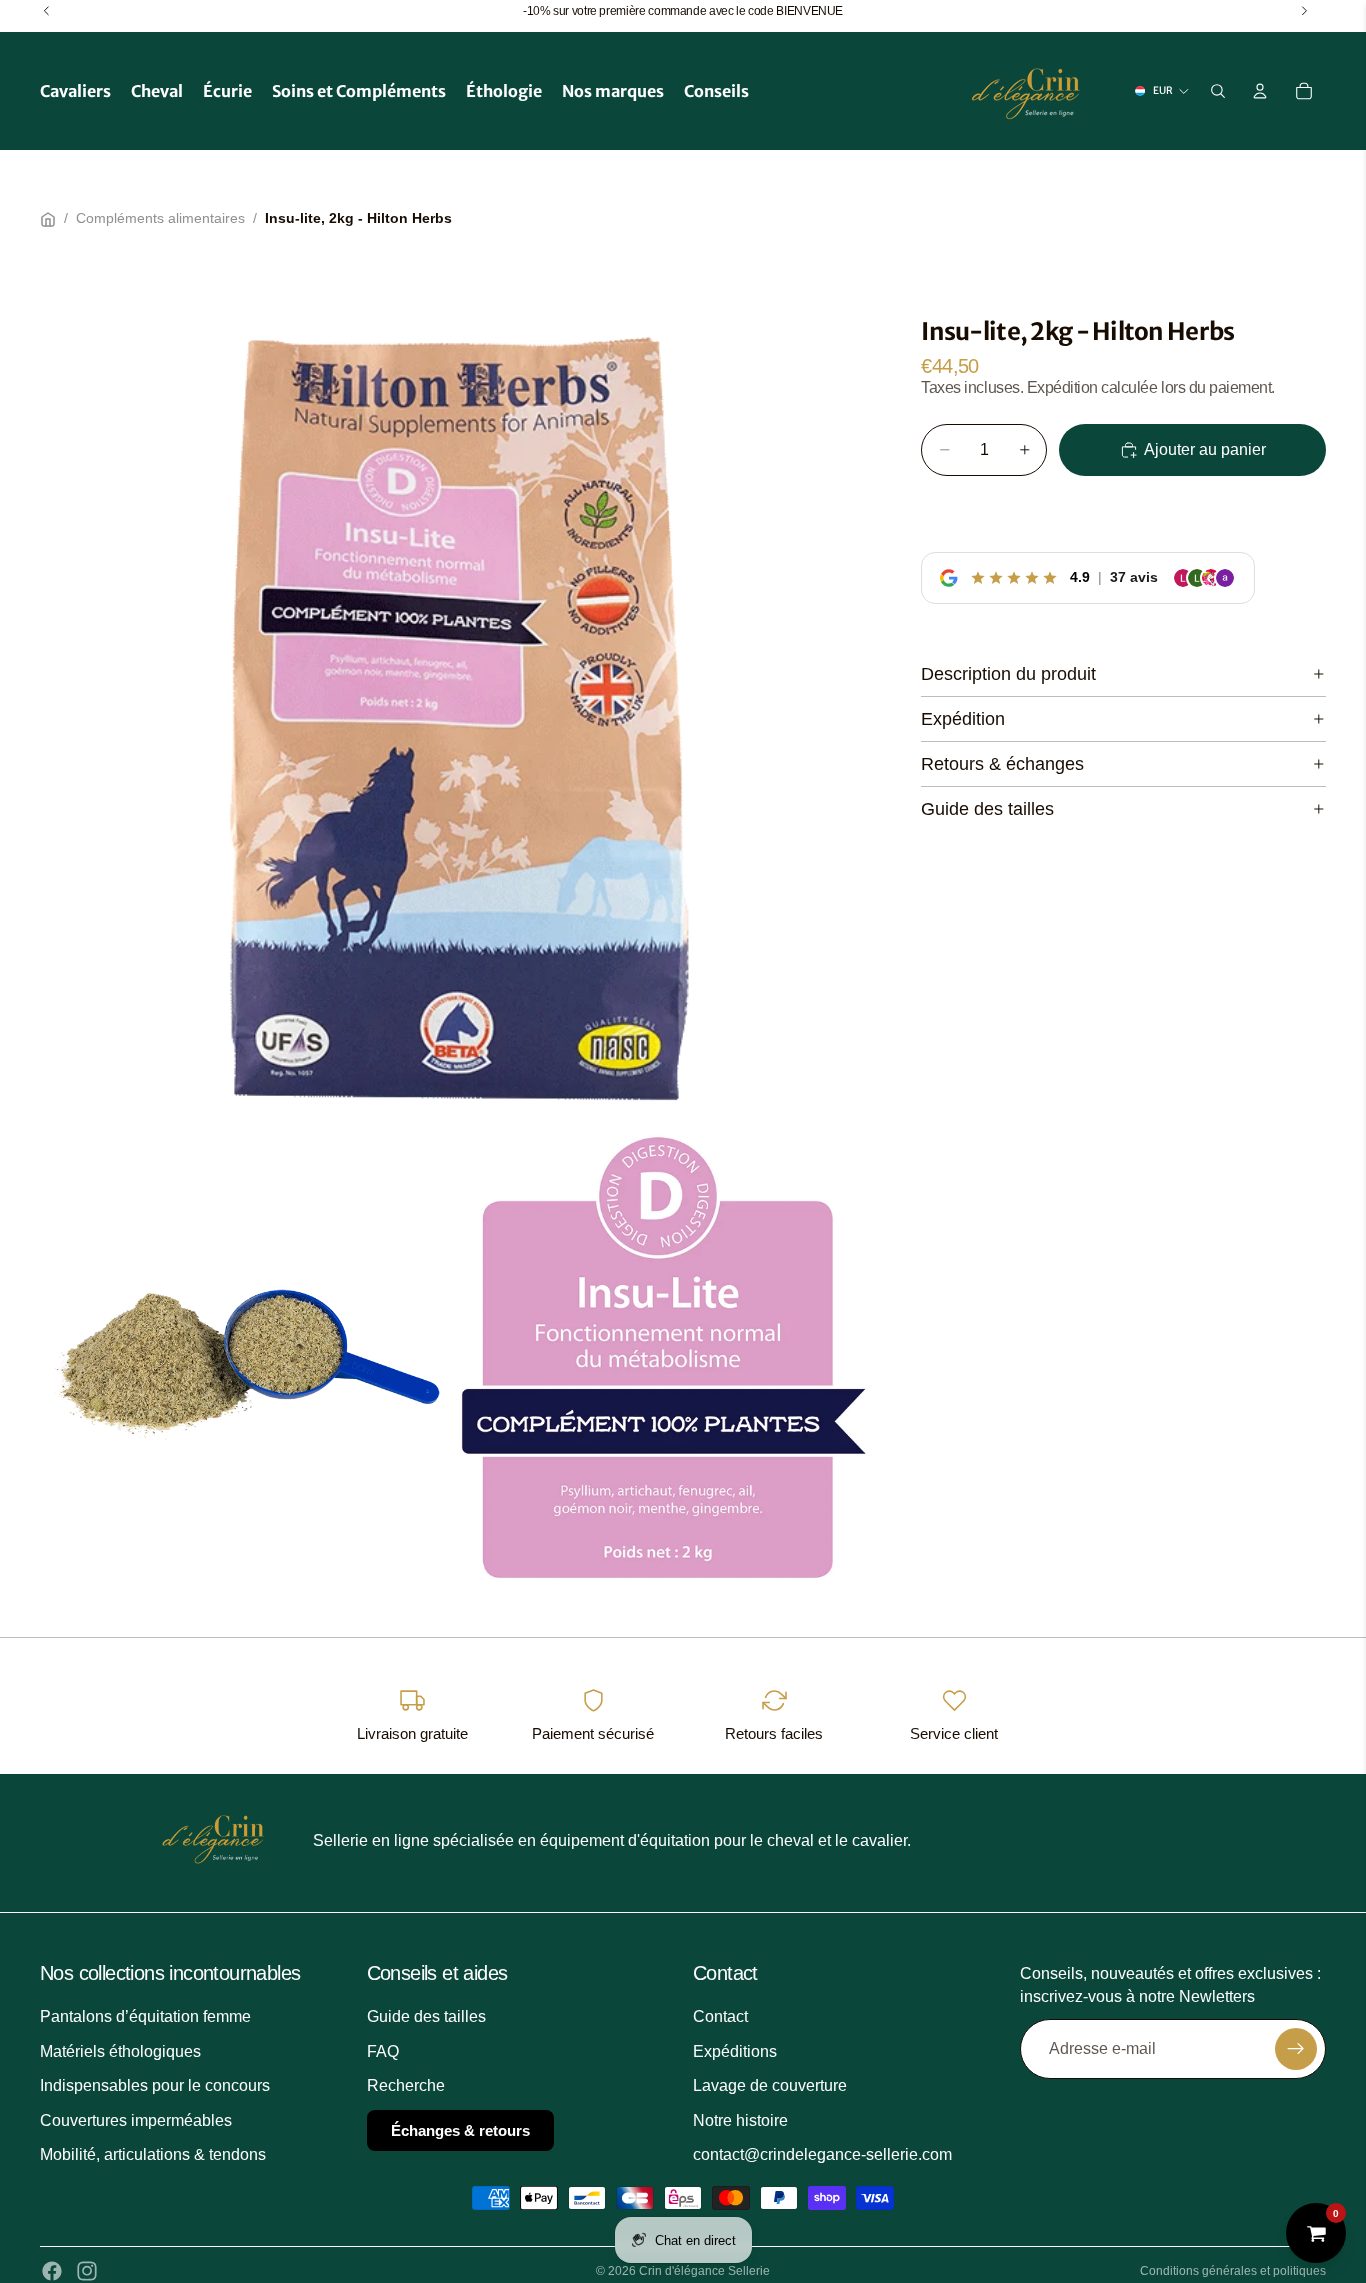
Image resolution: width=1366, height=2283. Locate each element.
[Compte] (1260, 91)
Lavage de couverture (770, 2085)
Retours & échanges (1002, 763)
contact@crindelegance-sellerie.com (822, 2154)
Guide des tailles (987, 808)
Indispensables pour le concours (155, 2085)
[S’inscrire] (1296, 2049)
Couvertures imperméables (136, 2119)
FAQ (383, 2050)
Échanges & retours (460, 2129)
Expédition (963, 718)
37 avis (1134, 577)
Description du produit (1008, 673)
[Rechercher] (1218, 91)
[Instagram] (87, 2271)
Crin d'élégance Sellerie (704, 2271)
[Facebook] (52, 2271)
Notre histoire (740, 2119)
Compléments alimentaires (160, 218)
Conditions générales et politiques (1233, 2271)
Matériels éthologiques (120, 2050)
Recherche (406, 2085)
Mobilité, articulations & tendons (153, 2154)
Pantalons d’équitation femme (145, 2016)
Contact (720, 2016)
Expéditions (735, 2050)
